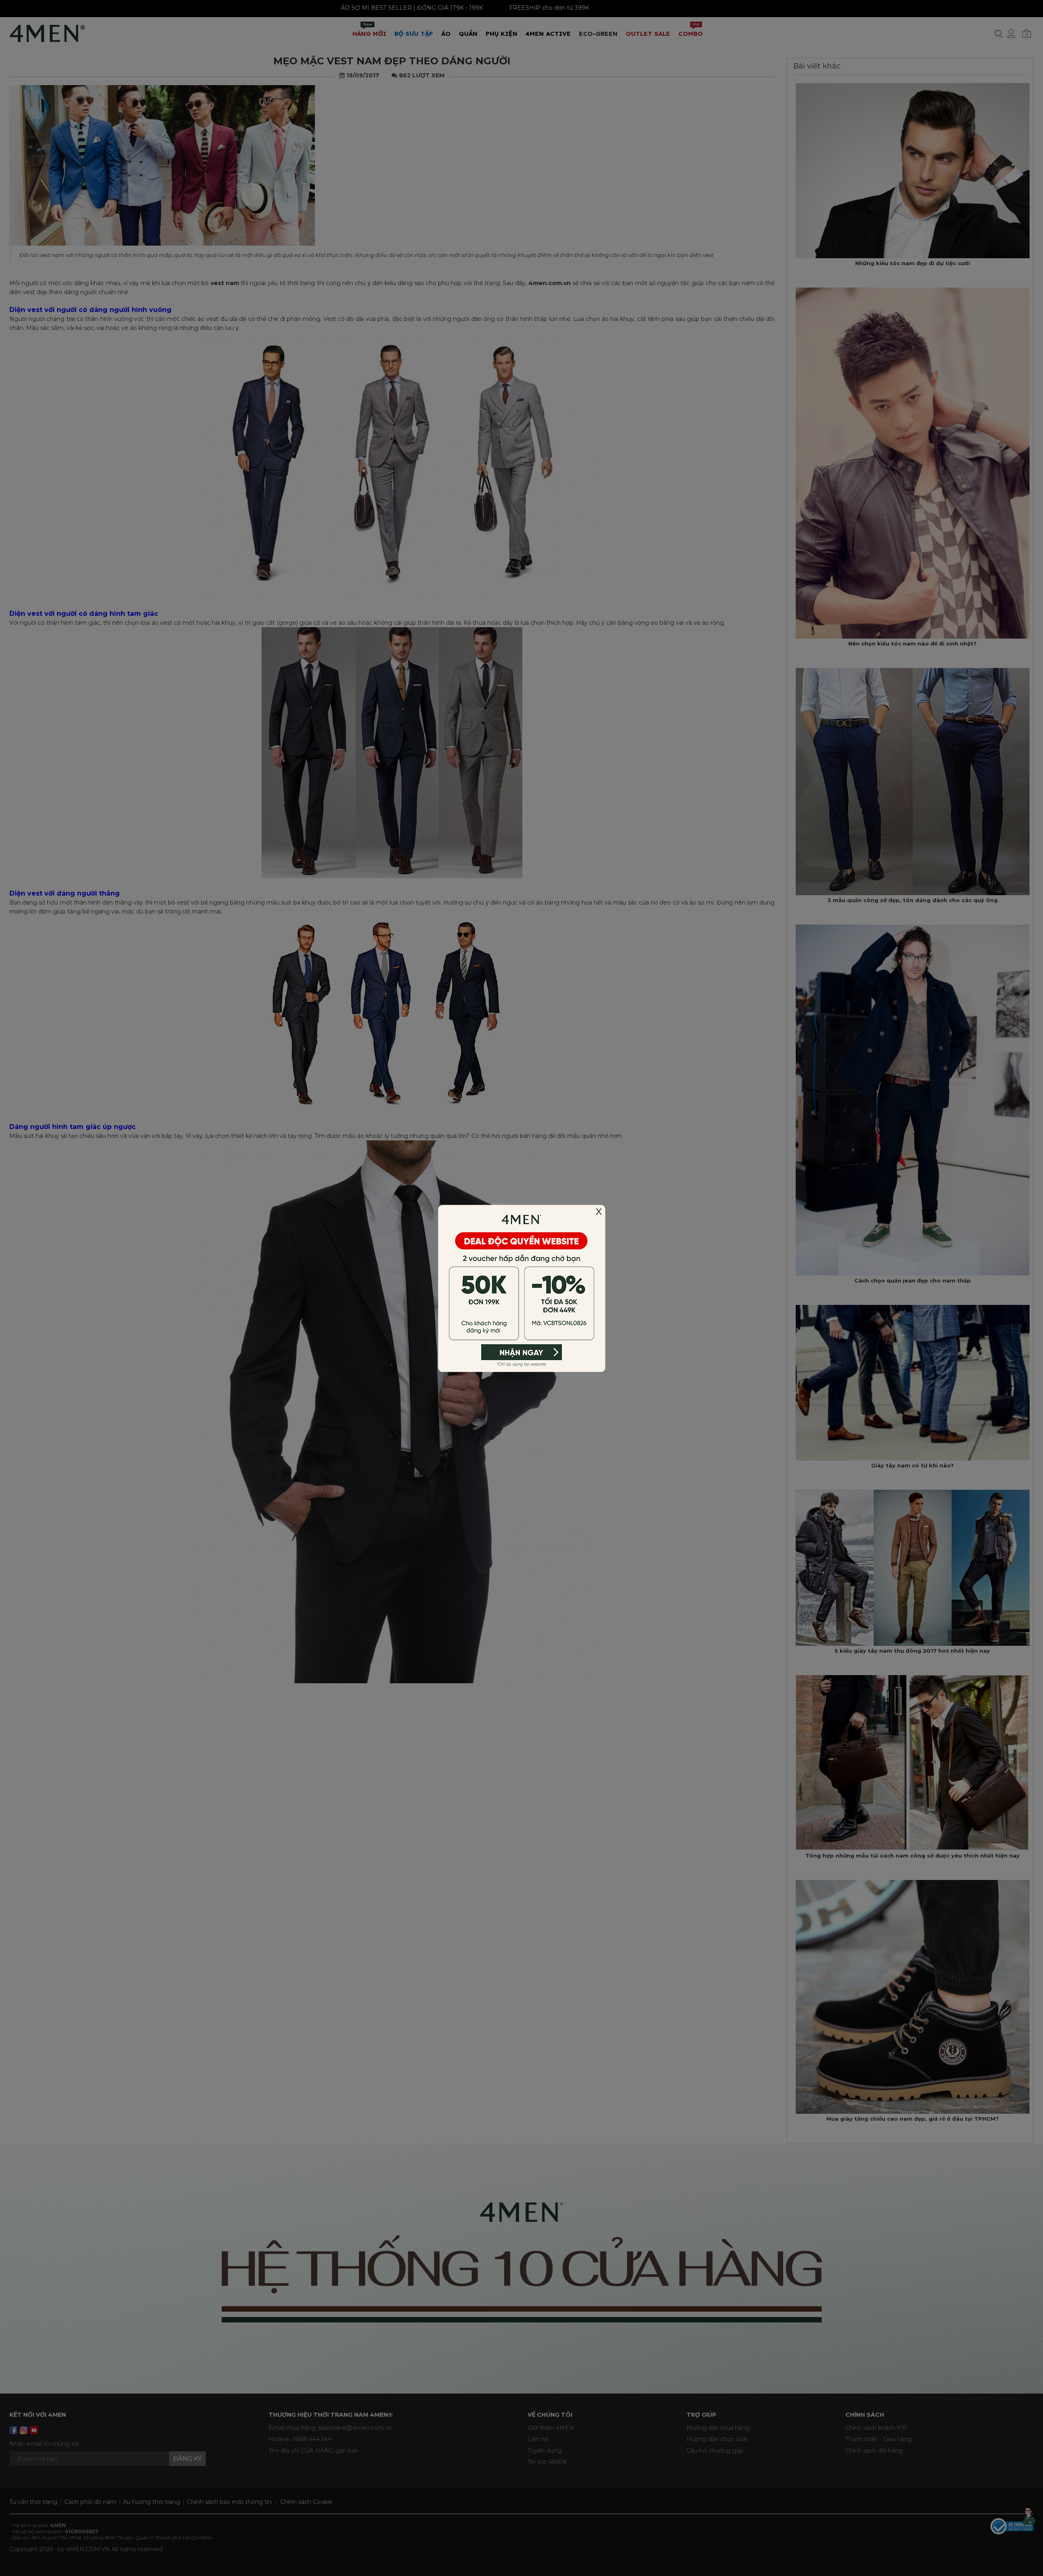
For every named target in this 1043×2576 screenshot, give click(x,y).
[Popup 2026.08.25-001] (521, 1287)
